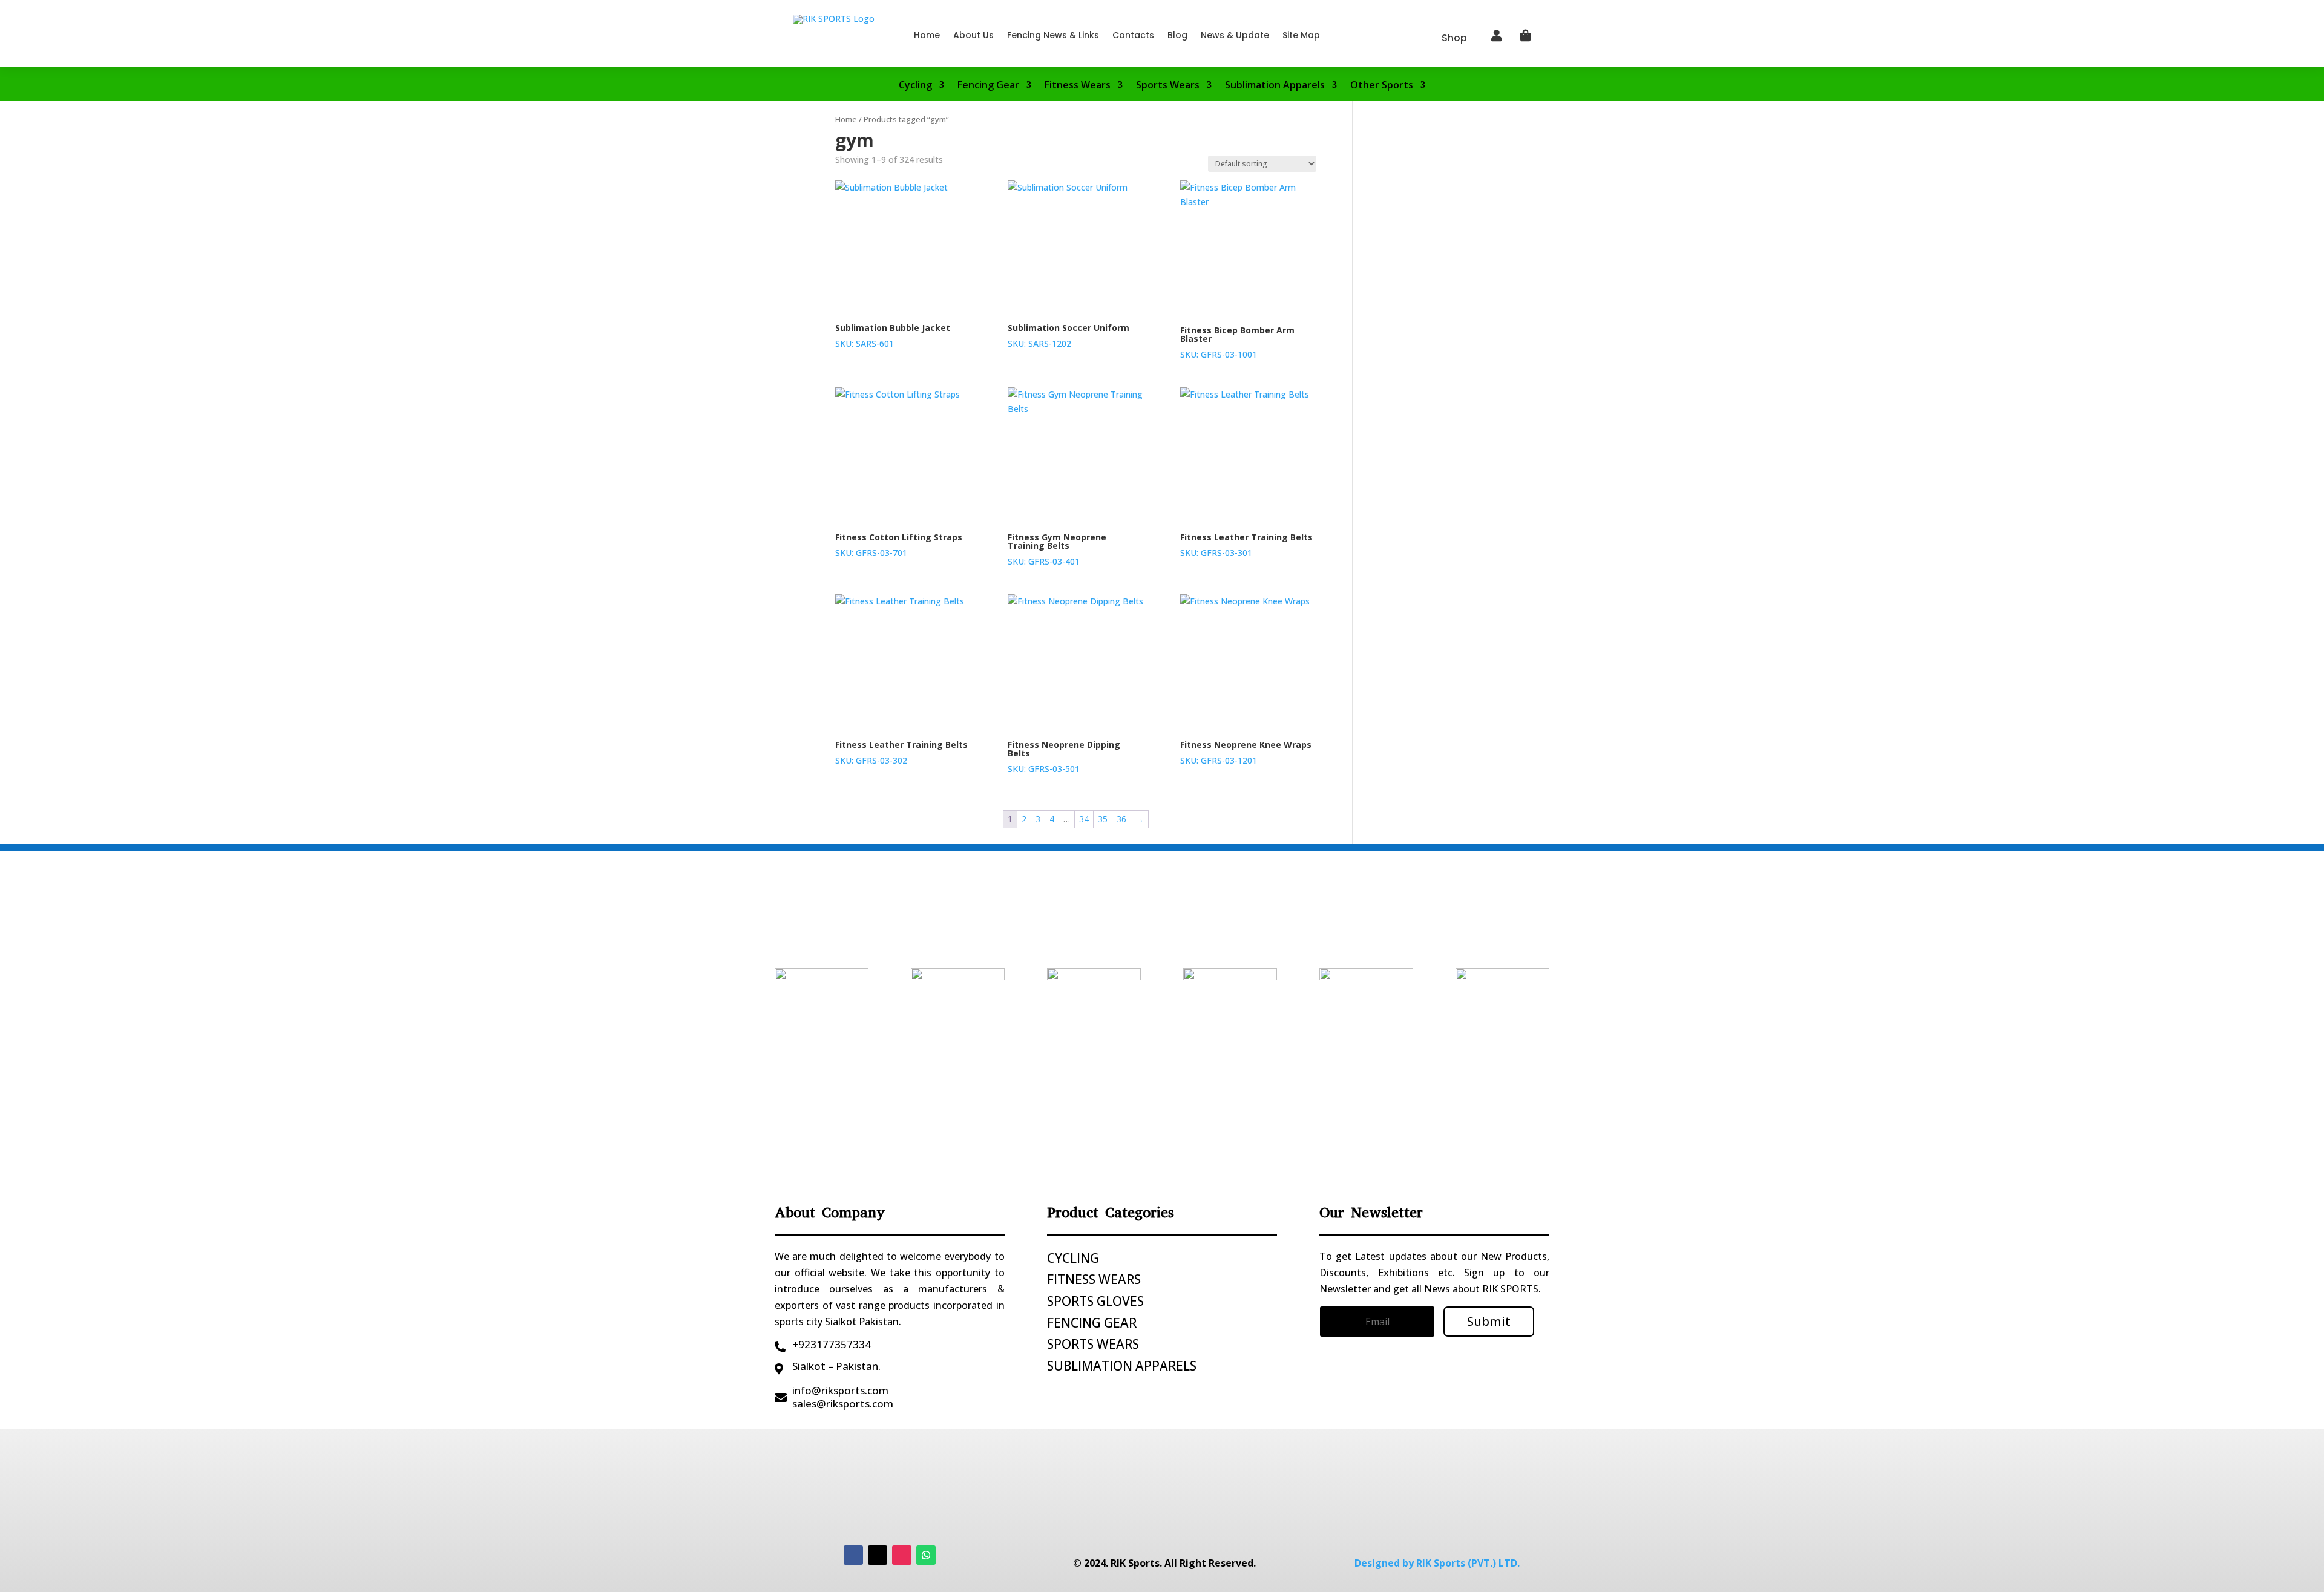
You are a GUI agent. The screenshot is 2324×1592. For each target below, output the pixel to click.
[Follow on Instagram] (902, 1555)
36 (1121, 819)
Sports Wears (1168, 86)
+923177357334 (832, 1344)
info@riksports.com (840, 1390)
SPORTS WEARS (1093, 1344)
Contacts (1133, 35)
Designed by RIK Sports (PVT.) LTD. (1437, 1563)
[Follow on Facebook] (853, 1555)
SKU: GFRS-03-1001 (1237, 342)
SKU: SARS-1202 (1068, 336)
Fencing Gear (988, 86)
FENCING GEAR (1092, 1323)
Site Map (1301, 35)
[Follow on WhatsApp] (926, 1555)
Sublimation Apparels (1275, 86)
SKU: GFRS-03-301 (1246, 545)
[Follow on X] (878, 1555)
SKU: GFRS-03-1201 (1246, 752)
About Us (973, 35)
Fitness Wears (1078, 86)
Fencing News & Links (1053, 35)
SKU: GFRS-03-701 (899, 545)
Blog (1177, 35)
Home (927, 35)
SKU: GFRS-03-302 (901, 752)
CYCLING (1073, 1258)
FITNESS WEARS (1094, 1279)
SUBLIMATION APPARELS (1122, 1366)
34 (1084, 819)
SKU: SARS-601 (893, 336)
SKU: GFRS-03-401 (1057, 549)
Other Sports (1382, 86)
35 (1103, 819)
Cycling (915, 86)
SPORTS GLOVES (1095, 1301)
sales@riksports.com (843, 1404)
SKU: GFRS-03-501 (1064, 757)
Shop (1454, 38)
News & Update (1235, 35)
